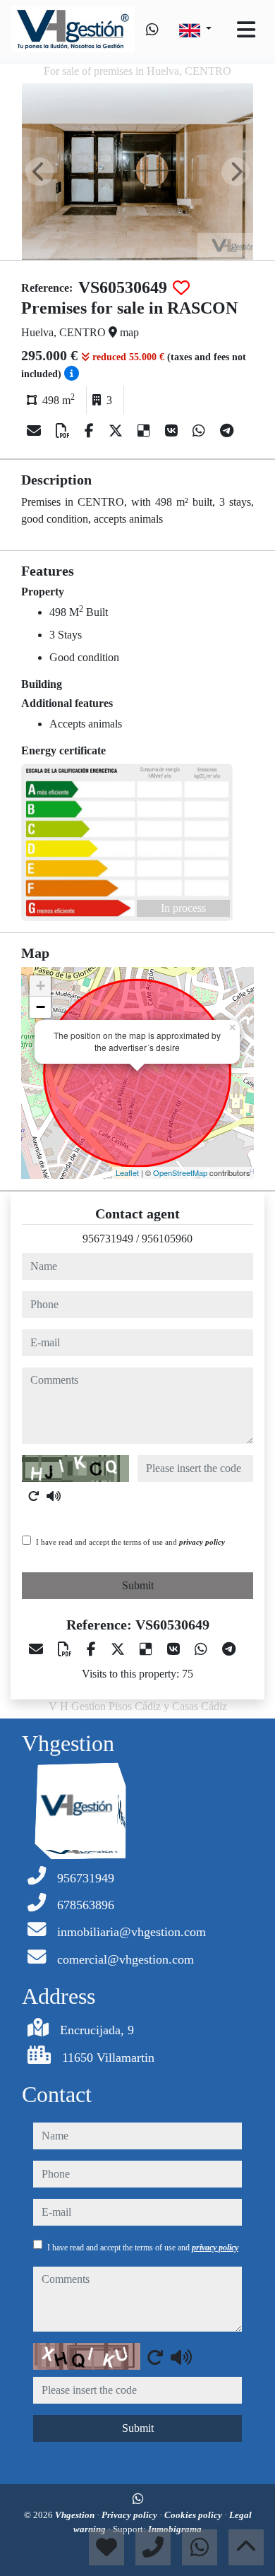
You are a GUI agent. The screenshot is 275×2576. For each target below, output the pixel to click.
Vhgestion (76, 2515)
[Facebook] (91, 431)
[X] (117, 431)
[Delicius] (146, 431)
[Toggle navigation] (246, 30)
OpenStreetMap (180, 1173)
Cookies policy (194, 2515)
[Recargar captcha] (34, 1496)
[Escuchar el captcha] (54, 1496)
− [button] (41, 1007)
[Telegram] (227, 431)
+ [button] (41, 986)
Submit (138, 1585)
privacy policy (202, 1542)
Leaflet (127, 1173)
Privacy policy (130, 2515)
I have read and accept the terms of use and (130, 1542)
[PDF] (65, 431)
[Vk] (173, 431)
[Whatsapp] (152, 30)
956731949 (108, 1239)
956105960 (167, 1239)
